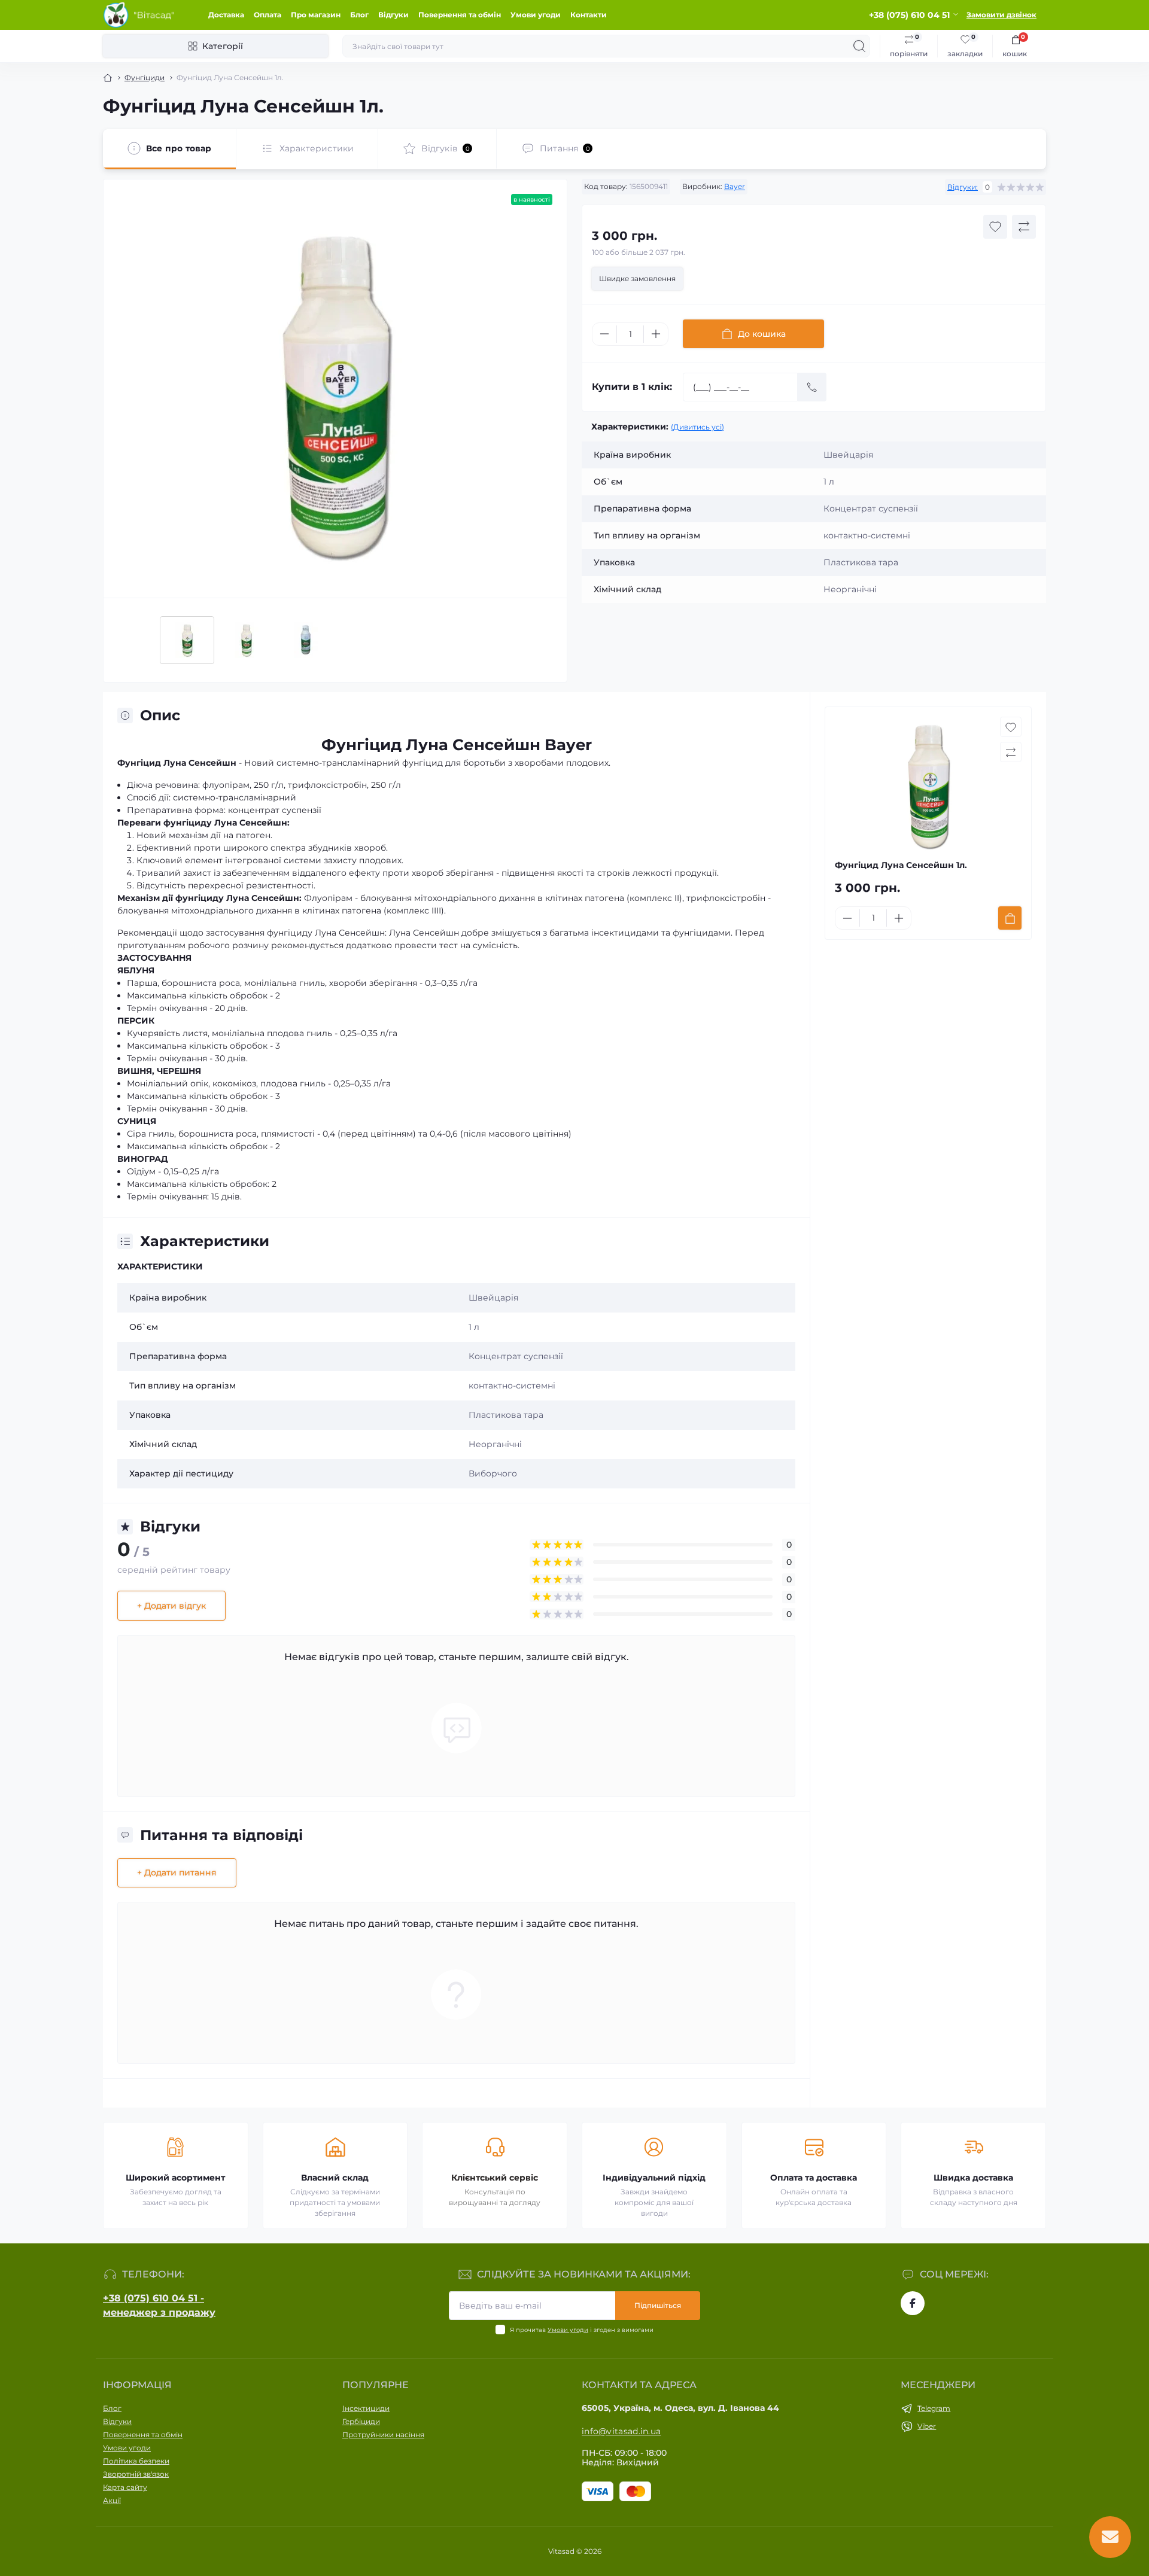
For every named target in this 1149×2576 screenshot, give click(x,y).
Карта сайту (125, 2487)
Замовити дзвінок (1001, 15)
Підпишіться (658, 2305)
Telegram (934, 2408)
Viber (927, 2426)
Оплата (268, 15)
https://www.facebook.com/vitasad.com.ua (913, 2303)
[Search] (859, 46)
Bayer (735, 186)
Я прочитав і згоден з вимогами (582, 2330)
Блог (359, 15)
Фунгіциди (145, 77)
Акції (112, 2500)
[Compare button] (1024, 227)
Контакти (589, 15)
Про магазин (316, 15)
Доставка (226, 15)
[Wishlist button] (995, 227)
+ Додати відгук (171, 1606)
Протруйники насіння (383, 2435)
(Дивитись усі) (697, 427)
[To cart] (1010, 918)
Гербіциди (361, 2421)
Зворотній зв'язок (136, 2474)
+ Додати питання (177, 1872)
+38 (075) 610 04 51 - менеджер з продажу (159, 2305)
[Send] (812, 387)
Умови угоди (536, 15)
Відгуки (393, 15)
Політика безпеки (136, 2461)
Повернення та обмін (460, 15)
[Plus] (656, 334)
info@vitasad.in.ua (621, 2431)
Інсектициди (366, 2408)
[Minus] (604, 334)
